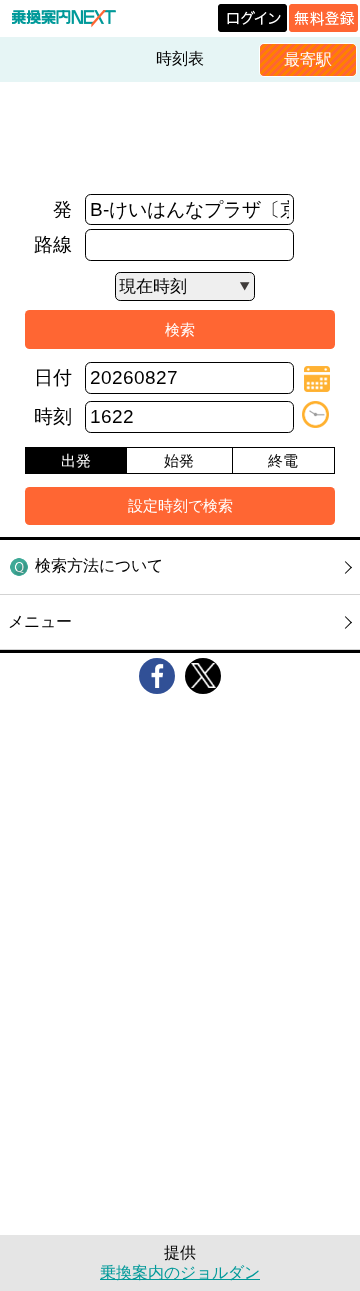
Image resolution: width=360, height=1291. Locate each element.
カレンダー (317, 379)
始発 (179, 460)
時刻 (53, 416)
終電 (283, 460)
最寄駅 (308, 59)
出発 (76, 460)
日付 (53, 377)
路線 (53, 244)
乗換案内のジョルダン (180, 1272)
